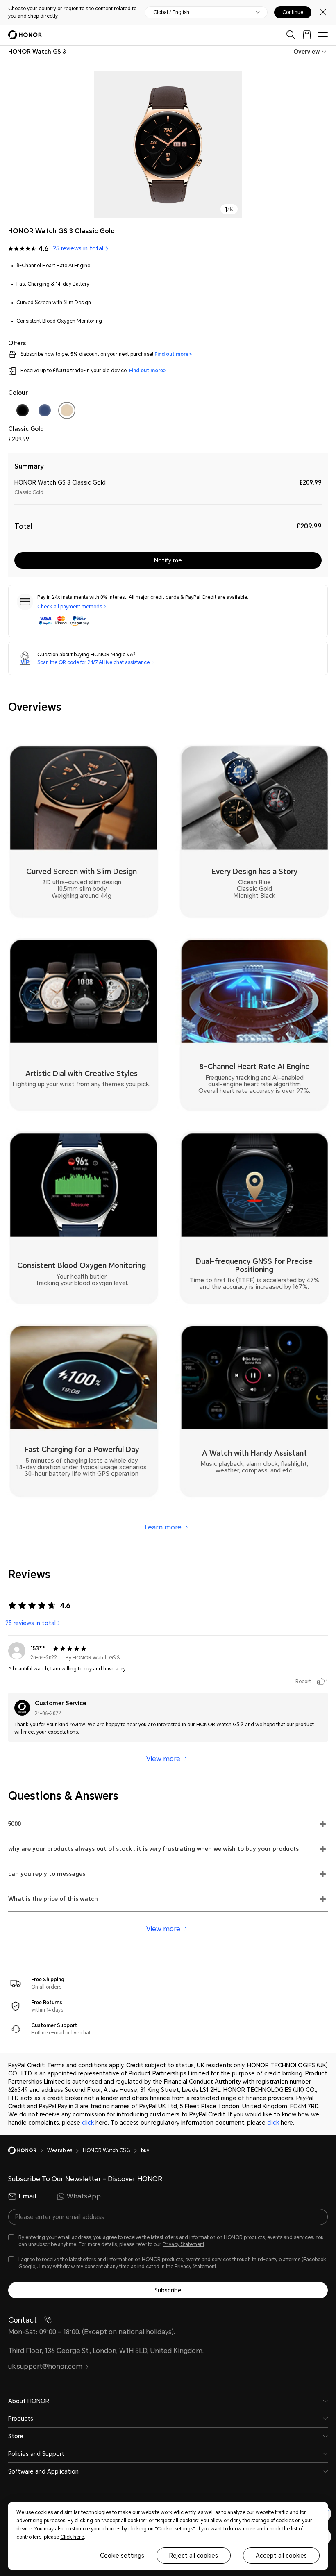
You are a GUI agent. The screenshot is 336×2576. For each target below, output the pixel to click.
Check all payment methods (70, 607)
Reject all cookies (194, 2556)
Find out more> (173, 354)
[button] (168, 1824)
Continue (293, 12)
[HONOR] (28, 2150)
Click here (72, 2537)
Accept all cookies (281, 2556)
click (88, 2123)
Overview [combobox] (306, 52)
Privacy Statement (184, 2244)
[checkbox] (23, 412)
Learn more (163, 1527)
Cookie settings (122, 2556)
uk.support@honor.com (45, 2366)
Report (303, 1682)
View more (163, 1759)
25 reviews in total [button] (78, 248)
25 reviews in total (31, 1623)
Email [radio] (27, 2196)
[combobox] (37, 52)
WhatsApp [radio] (84, 2196)
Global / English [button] (171, 12)
